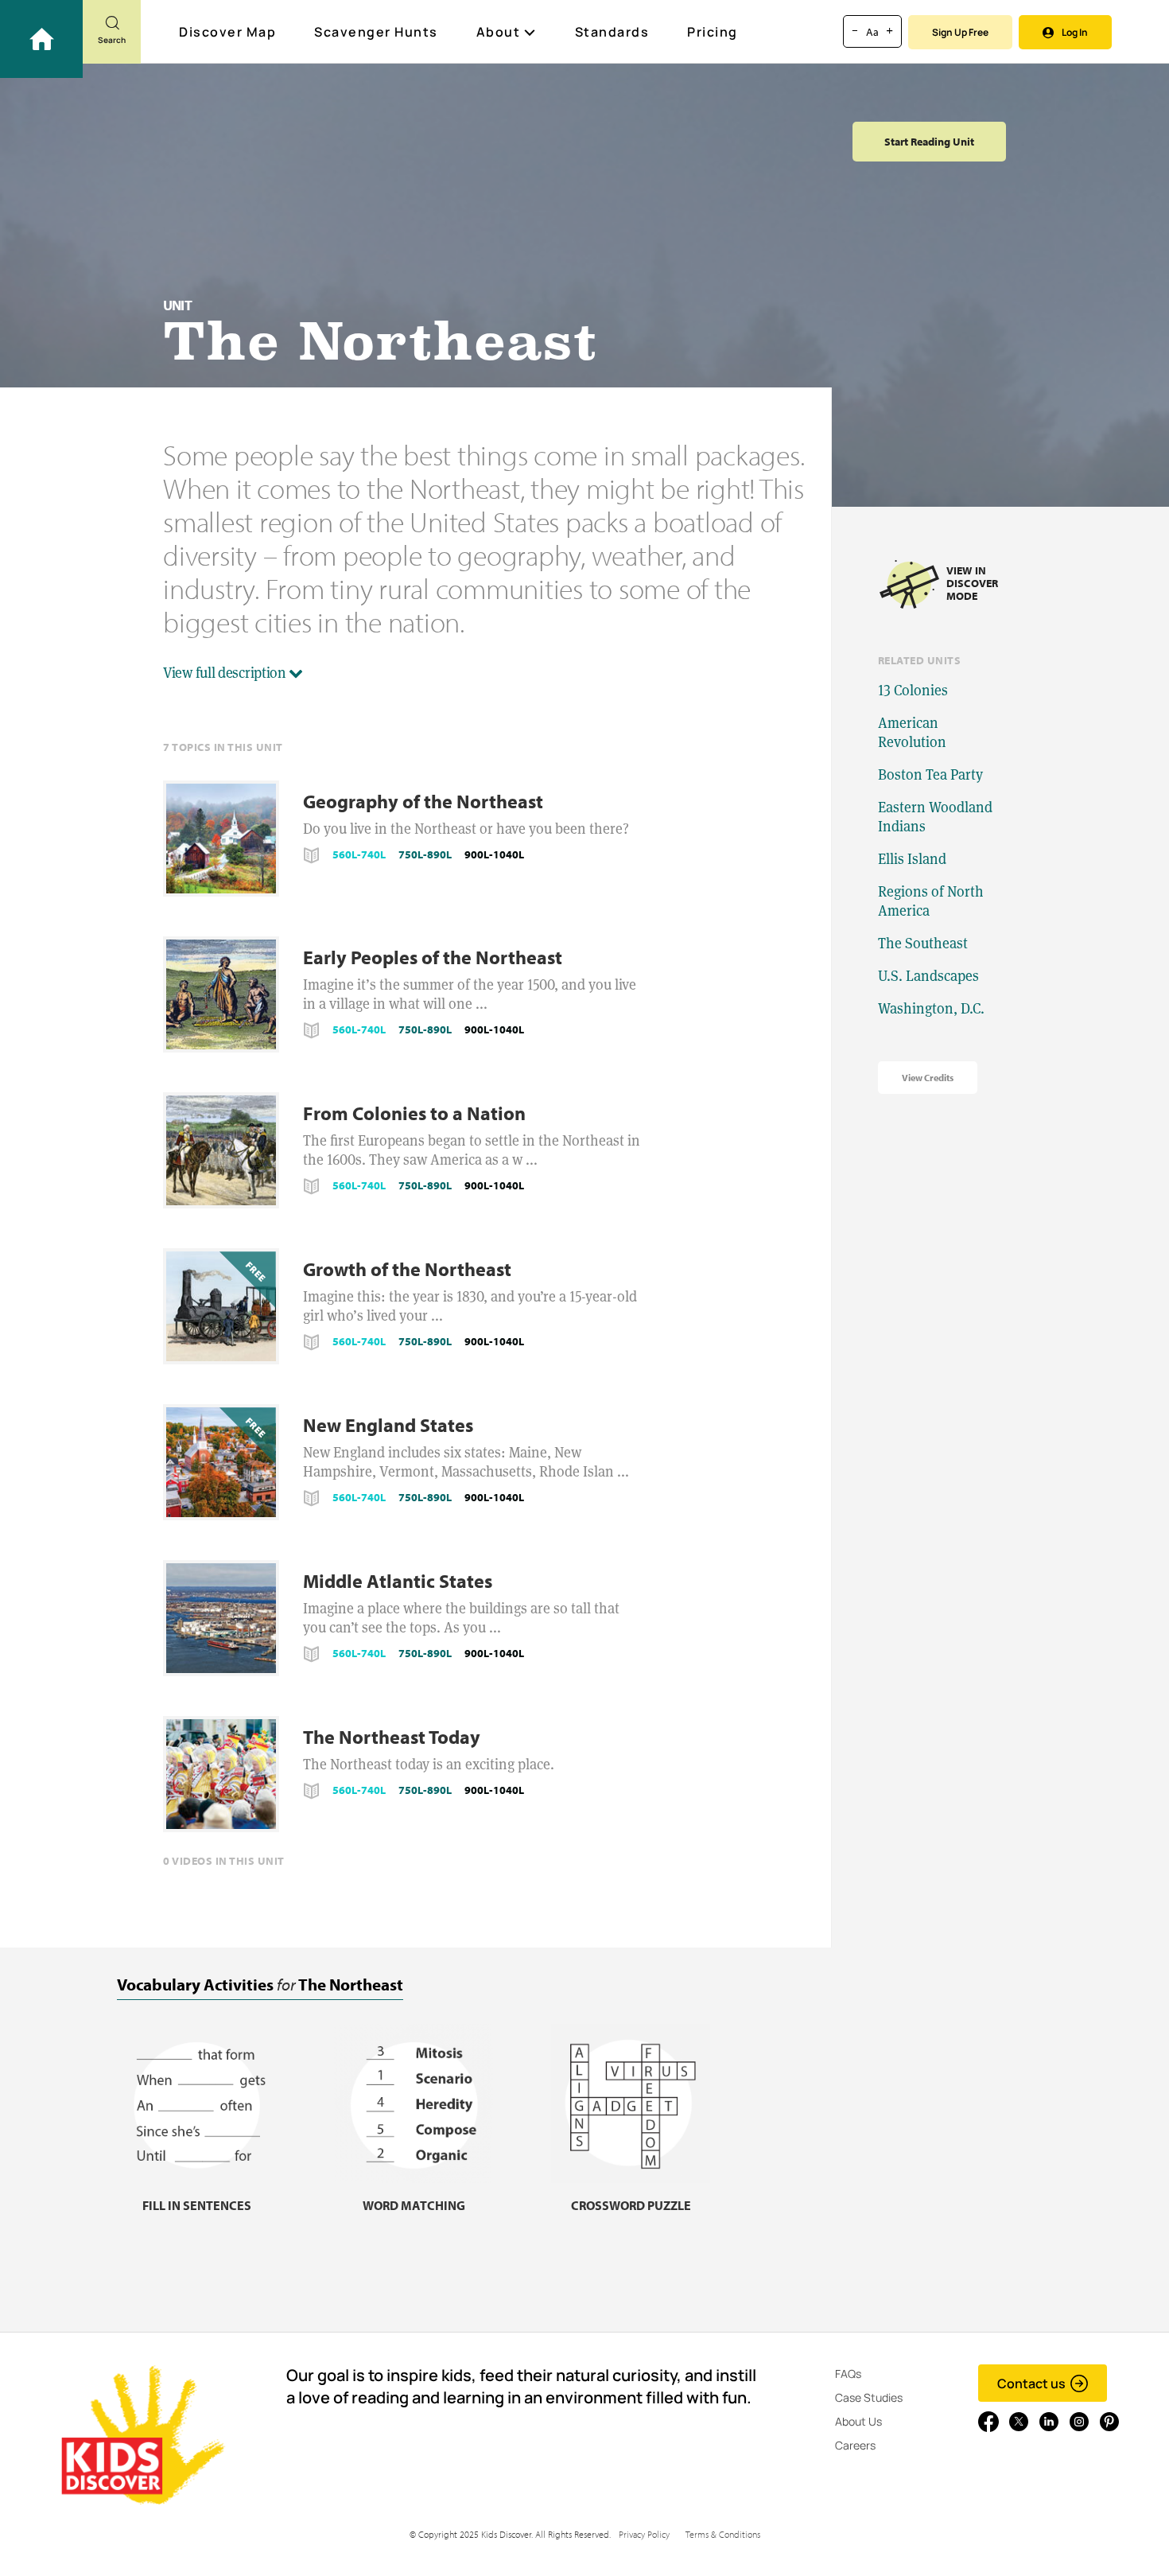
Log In (1075, 32)
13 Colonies (913, 690)
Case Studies (869, 2397)
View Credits (928, 1078)
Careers (855, 2445)
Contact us (1031, 2383)
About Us (858, 2421)
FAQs (848, 2374)
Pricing (713, 32)
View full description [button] (226, 673)
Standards (612, 32)
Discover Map (227, 32)
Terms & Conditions (723, 2534)
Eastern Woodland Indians (935, 817)
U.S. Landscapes (928, 976)
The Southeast (923, 943)
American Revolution (912, 732)
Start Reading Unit (929, 142)
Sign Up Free (960, 32)
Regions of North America (931, 901)
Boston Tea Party (930, 774)
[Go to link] (41, 39)
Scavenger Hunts (376, 32)
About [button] (499, 32)
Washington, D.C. (931, 1008)
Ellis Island (912, 859)
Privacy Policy (644, 2534)
